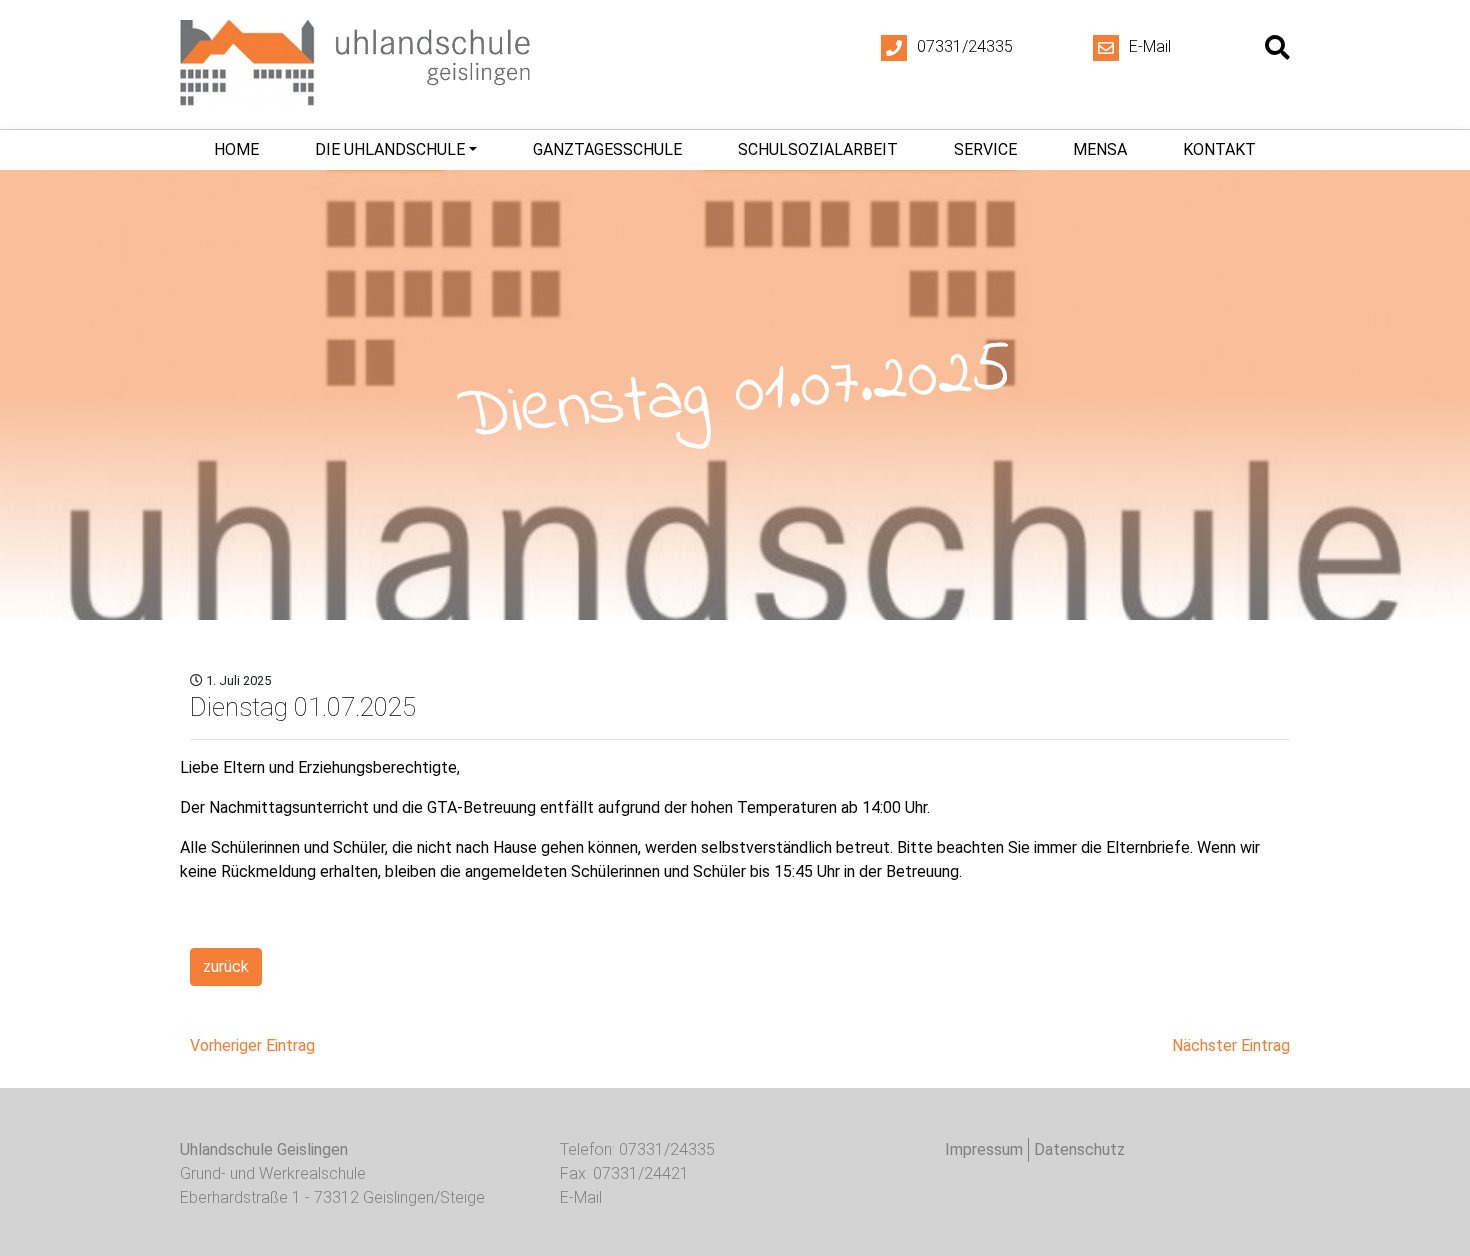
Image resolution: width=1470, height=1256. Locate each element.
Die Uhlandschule (390, 149)
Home (236, 149)
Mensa (1100, 149)
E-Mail (1150, 46)
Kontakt (1219, 149)
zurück (226, 966)
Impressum (984, 1149)
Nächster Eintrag (1231, 1045)
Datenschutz (1079, 1149)
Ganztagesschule (607, 149)
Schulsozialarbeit (818, 149)
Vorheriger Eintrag (252, 1045)
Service (985, 149)
